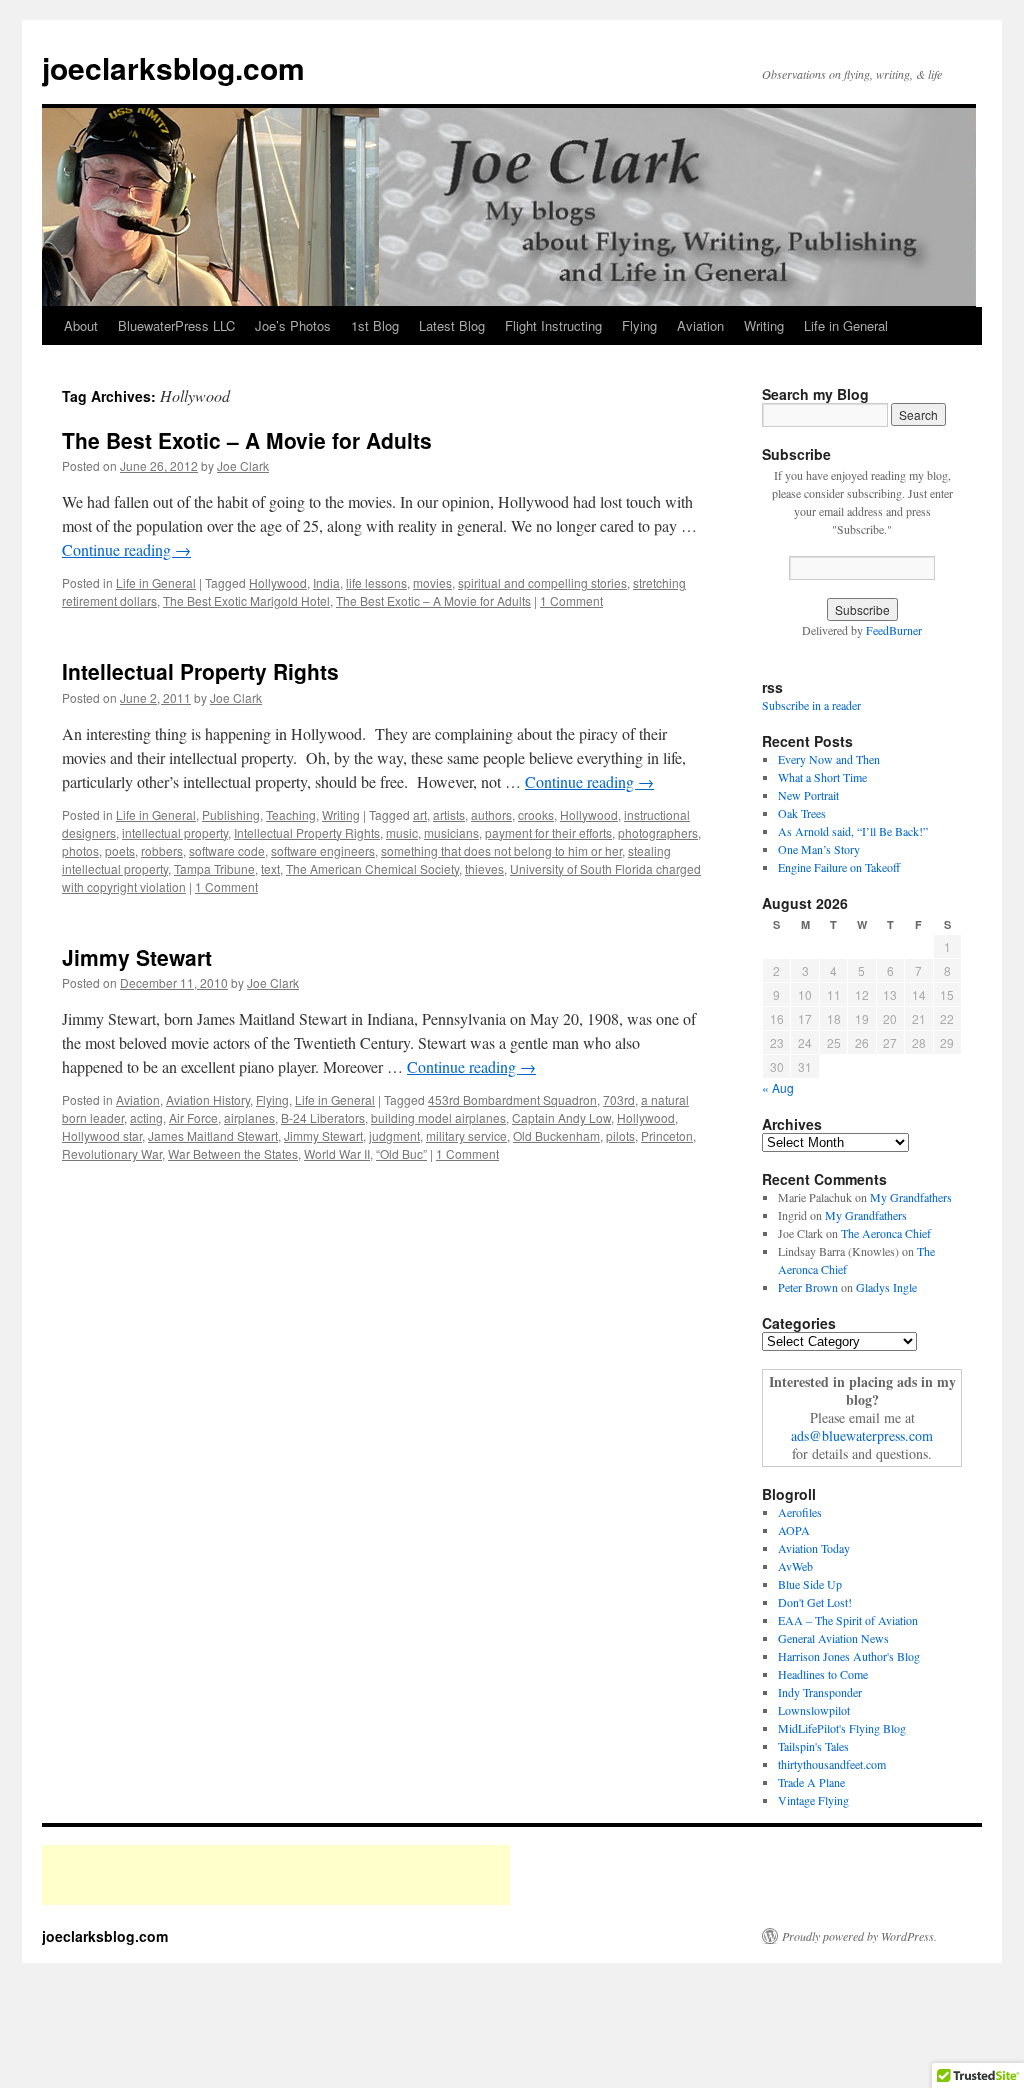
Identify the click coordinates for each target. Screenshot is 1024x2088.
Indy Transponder (820, 1692)
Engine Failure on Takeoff (839, 867)
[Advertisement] (276, 1875)
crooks (536, 814)
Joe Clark (243, 465)
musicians (451, 832)
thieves (484, 868)
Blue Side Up (810, 1584)
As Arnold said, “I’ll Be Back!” (853, 831)
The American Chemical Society (372, 868)
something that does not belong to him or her (501, 850)
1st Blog (375, 325)
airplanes (249, 1117)
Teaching (291, 814)
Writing (764, 325)
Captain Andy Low (561, 1117)
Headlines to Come (823, 1674)
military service (466, 1135)
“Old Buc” (401, 1153)
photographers (658, 832)
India (326, 582)
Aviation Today (814, 1548)
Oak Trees (802, 813)
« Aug (778, 1087)
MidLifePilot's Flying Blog (842, 1728)
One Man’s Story (819, 849)
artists (449, 814)
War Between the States (233, 1153)
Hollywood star (102, 1135)
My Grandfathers (911, 1197)
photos (80, 850)
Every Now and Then (829, 759)
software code (227, 850)
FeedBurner (894, 630)
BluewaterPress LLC (176, 325)
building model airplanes (438, 1117)
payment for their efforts (548, 832)
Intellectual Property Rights (200, 671)
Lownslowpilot (814, 1710)
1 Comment (571, 600)
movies (432, 582)
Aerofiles (800, 1512)
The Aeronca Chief (886, 1233)
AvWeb (795, 1566)
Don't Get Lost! (815, 1602)
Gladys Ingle (886, 1287)
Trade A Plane (811, 1782)
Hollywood (278, 582)
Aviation (700, 325)
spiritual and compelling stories (542, 582)
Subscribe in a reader (811, 705)
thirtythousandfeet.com (832, 1764)
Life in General (846, 325)
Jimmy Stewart (137, 957)
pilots (620, 1135)
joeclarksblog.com (173, 67)
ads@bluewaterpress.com (862, 1435)
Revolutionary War (112, 1153)
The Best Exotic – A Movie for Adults (247, 440)
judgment (394, 1135)
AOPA (794, 1530)
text (270, 868)
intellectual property (175, 832)
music (402, 832)
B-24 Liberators (323, 1117)
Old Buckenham (556, 1135)
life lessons (376, 582)
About (81, 325)
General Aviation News (833, 1638)
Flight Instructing (553, 325)
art (420, 814)
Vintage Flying (813, 1800)
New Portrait (808, 795)
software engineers (323, 850)
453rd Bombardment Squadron (512, 1099)
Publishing (231, 814)
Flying (639, 325)
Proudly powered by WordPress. (859, 1936)
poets (120, 850)
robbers (162, 850)
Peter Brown (808, 1287)
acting (146, 1117)
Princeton (667, 1135)
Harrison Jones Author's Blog (849, 1656)
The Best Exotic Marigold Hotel (246, 600)
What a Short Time (822, 777)
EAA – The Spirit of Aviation (848, 1620)
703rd (619, 1099)
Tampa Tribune (214, 868)
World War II (337, 1153)
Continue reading (126, 549)
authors (491, 814)
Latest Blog (452, 325)
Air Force (193, 1117)
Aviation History (208, 1099)
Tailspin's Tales (813, 1746)
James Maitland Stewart (213, 1135)
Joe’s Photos (293, 325)
